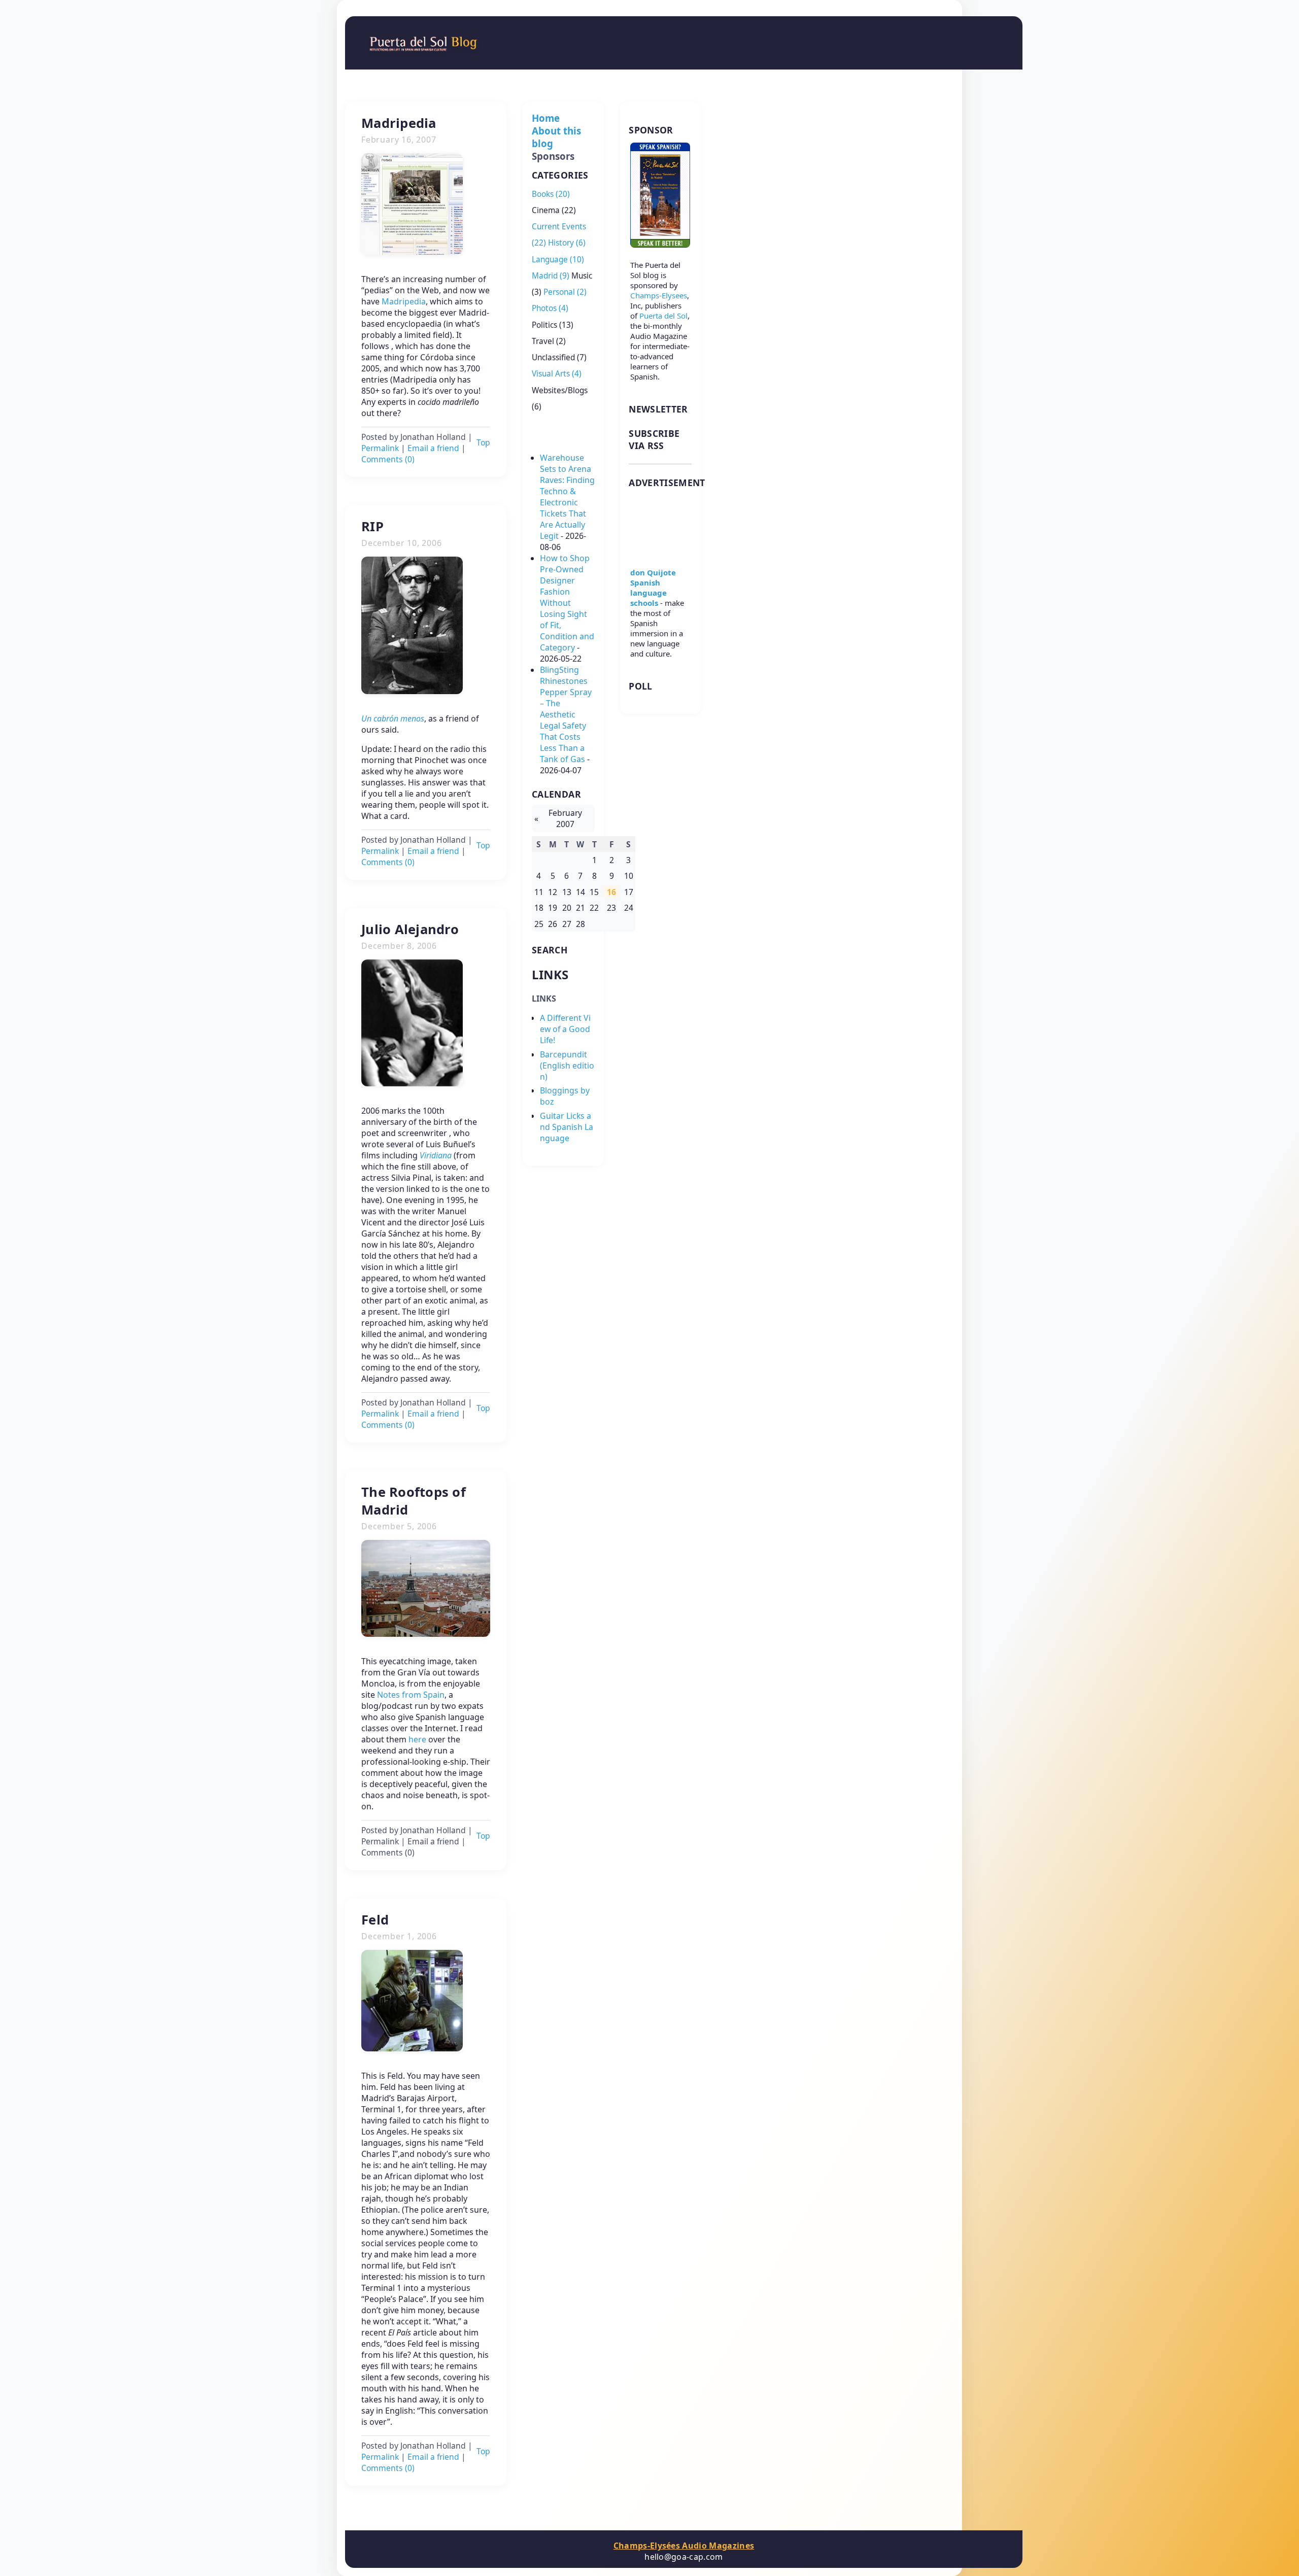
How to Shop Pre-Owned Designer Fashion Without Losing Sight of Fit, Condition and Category (567, 603)
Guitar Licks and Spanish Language (567, 1127)
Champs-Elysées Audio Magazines (684, 2546)
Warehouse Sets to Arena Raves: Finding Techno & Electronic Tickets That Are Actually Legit (567, 497)
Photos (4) (550, 308)
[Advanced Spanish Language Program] (660, 245)
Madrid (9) (551, 276)
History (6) (567, 243)
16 (611, 892)
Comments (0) (388, 459)
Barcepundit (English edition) (567, 1066)
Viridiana (436, 1155)
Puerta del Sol (663, 316)
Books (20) (551, 194)
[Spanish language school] (660, 552)
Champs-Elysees (659, 295)
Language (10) (558, 260)
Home (546, 118)
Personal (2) (565, 292)
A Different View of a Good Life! (565, 1029)
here (417, 1739)
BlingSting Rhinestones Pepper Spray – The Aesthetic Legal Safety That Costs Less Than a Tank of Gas (566, 714)
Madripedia (404, 301)
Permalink (380, 448)
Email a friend (433, 448)
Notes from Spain (411, 1695)
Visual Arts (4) (557, 374)
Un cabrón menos (393, 718)
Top (483, 442)
